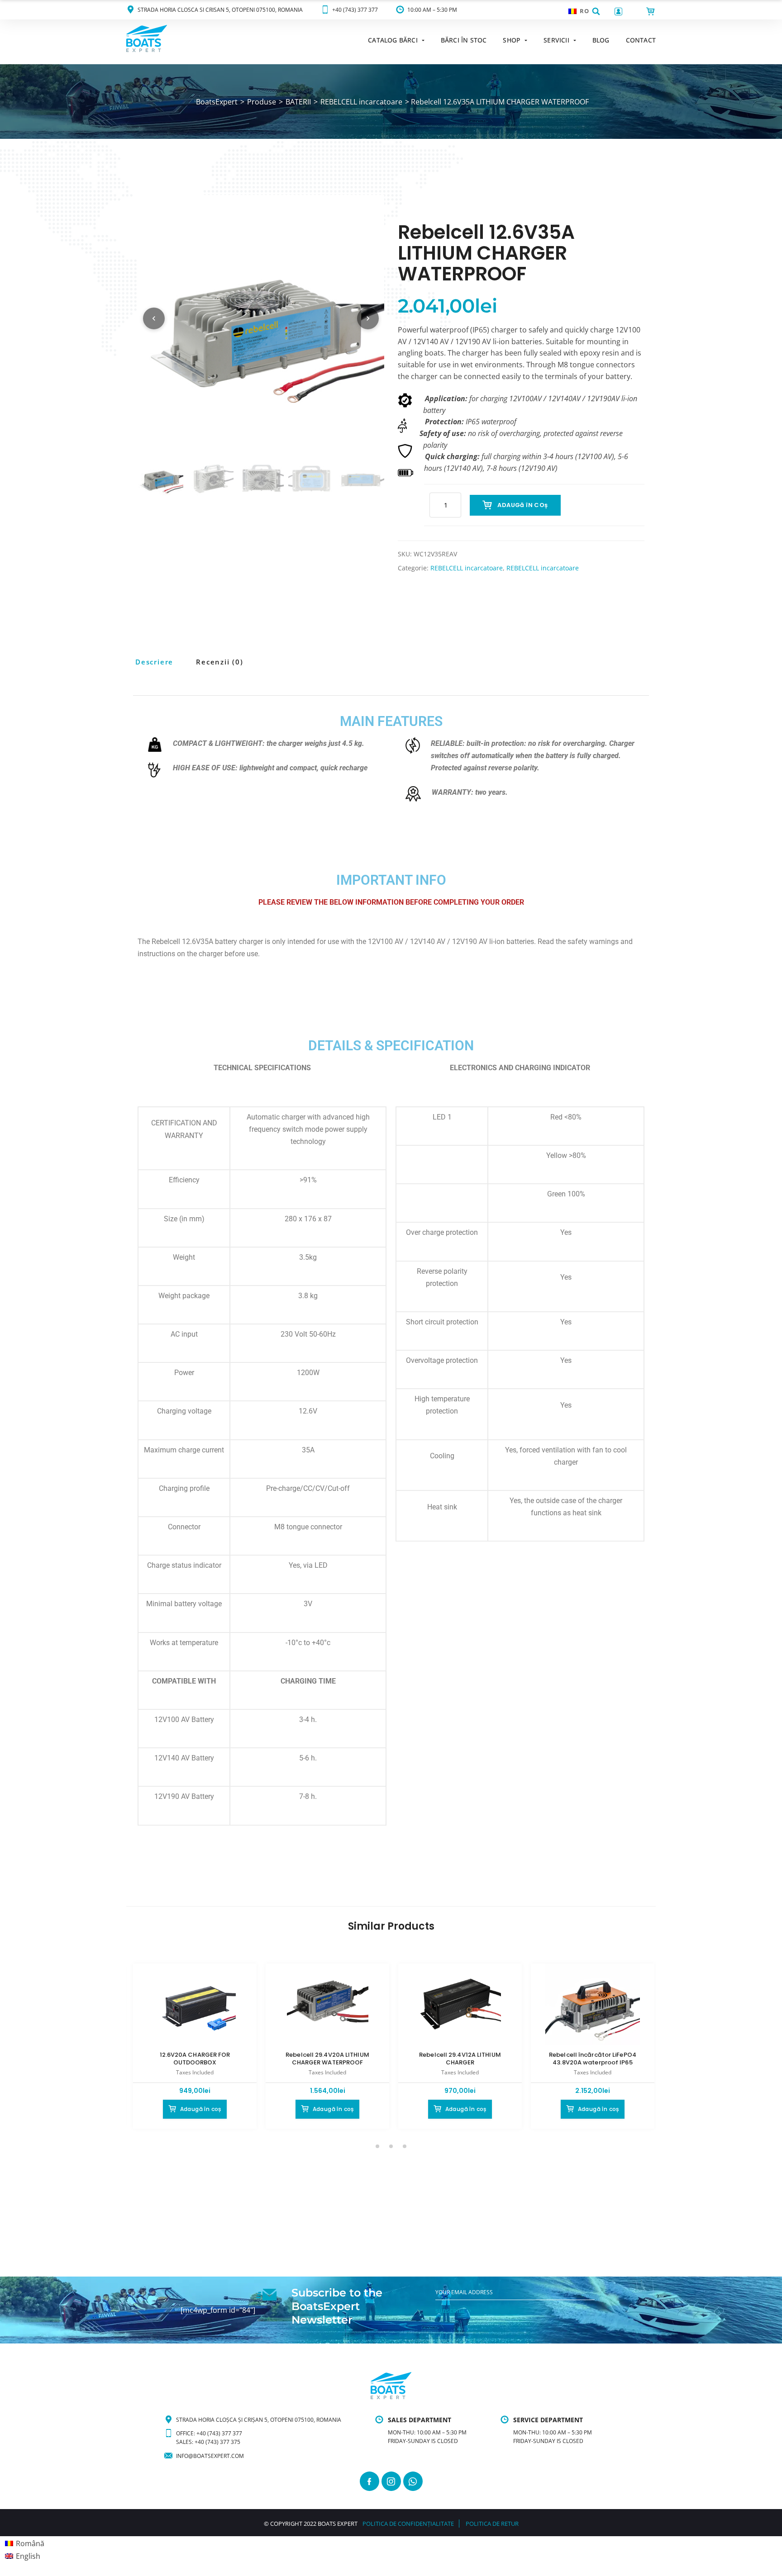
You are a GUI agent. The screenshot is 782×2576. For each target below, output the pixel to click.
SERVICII (556, 40)
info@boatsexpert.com (210, 2456)
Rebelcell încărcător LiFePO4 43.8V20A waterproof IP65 (593, 2059)
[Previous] (154, 318)
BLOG (601, 40)
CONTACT (641, 40)
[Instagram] (391, 2481)
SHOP (512, 40)
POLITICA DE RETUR (492, 2524)
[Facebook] (370, 2481)
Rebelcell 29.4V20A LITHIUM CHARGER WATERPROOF (327, 2059)
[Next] (368, 318)
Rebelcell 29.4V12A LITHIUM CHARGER (460, 2059)
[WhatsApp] (413, 2481)
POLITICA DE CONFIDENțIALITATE (408, 2524)
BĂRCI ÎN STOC (464, 40)
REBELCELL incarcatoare (467, 568)
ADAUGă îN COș (522, 505)
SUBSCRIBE (450, 2311)
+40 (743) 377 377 (355, 10)
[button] (596, 11)
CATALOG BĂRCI (393, 40)
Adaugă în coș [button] (201, 2109)
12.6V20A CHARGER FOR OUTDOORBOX (195, 2059)
